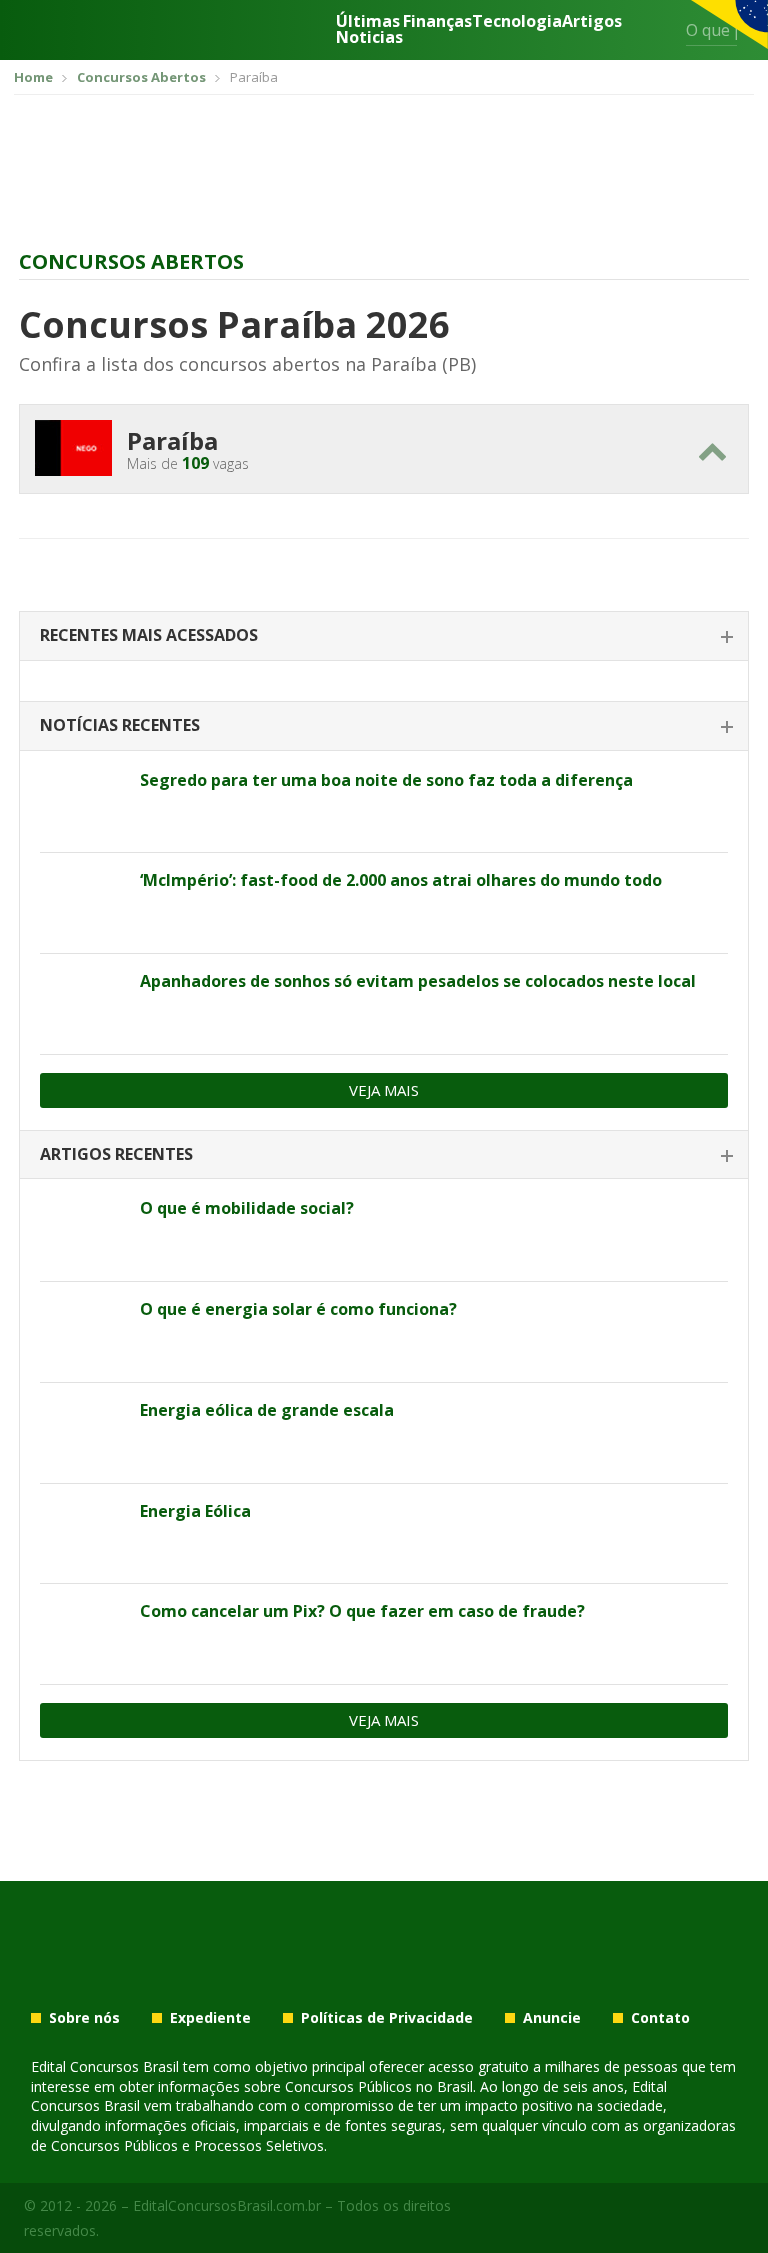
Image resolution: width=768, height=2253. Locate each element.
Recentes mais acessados (149, 635)
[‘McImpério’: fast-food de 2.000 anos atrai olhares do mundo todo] (82, 903)
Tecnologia (517, 22)
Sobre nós (84, 2018)
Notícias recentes (120, 725)
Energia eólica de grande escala (267, 1410)
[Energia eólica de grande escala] (82, 1433)
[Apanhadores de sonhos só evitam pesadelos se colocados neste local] (82, 1004)
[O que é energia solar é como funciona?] (82, 1332)
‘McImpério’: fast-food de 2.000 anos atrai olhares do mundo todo (401, 880)
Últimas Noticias (369, 29)
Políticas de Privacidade (387, 2018)
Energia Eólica (195, 1511)
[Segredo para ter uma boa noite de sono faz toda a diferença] (82, 803)
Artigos (592, 22)
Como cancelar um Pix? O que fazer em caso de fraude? (362, 1611)
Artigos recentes (116, 1154)
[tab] (384, 636)
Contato (660, 2018)
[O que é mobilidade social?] (82, 1231)
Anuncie (552, 2018)
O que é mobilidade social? (247, 1208)
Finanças (437, 22)
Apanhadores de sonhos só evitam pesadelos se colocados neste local (418, 981)
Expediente (210, 2018)
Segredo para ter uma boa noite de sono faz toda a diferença (386, 780)
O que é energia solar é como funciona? (298, 1309)
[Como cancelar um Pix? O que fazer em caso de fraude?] (82, 1634)
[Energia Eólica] (82, 1534)
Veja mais (384, 1090)
